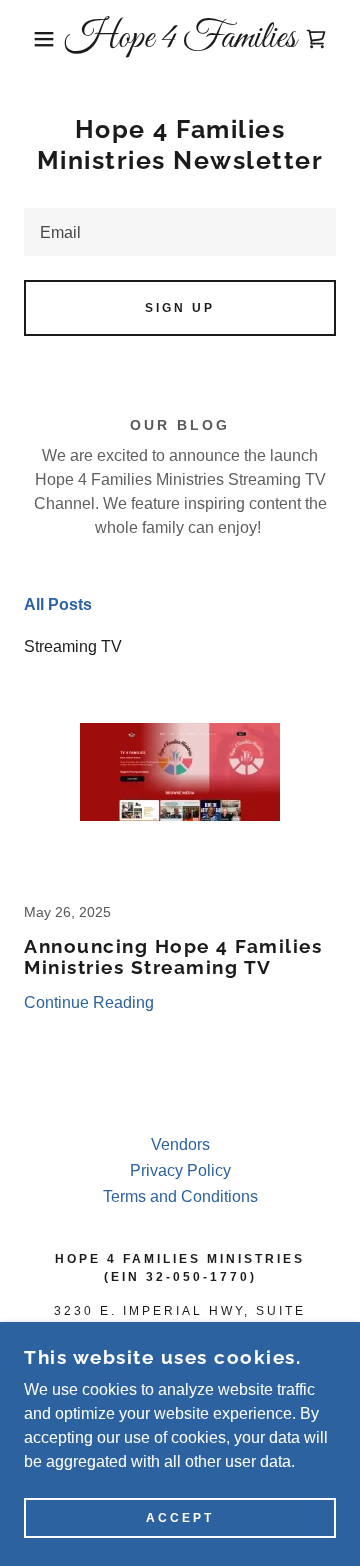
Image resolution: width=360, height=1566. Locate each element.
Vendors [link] (180, 1144)
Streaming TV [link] (73, 646)
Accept (180, 1518)
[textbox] (180, 232)
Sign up (180, 308)
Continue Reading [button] (89, 1002)
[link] (180, 39)
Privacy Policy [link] (180, 1170)
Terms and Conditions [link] (180, 1196)
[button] (29, 39)
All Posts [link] (58, 604)
